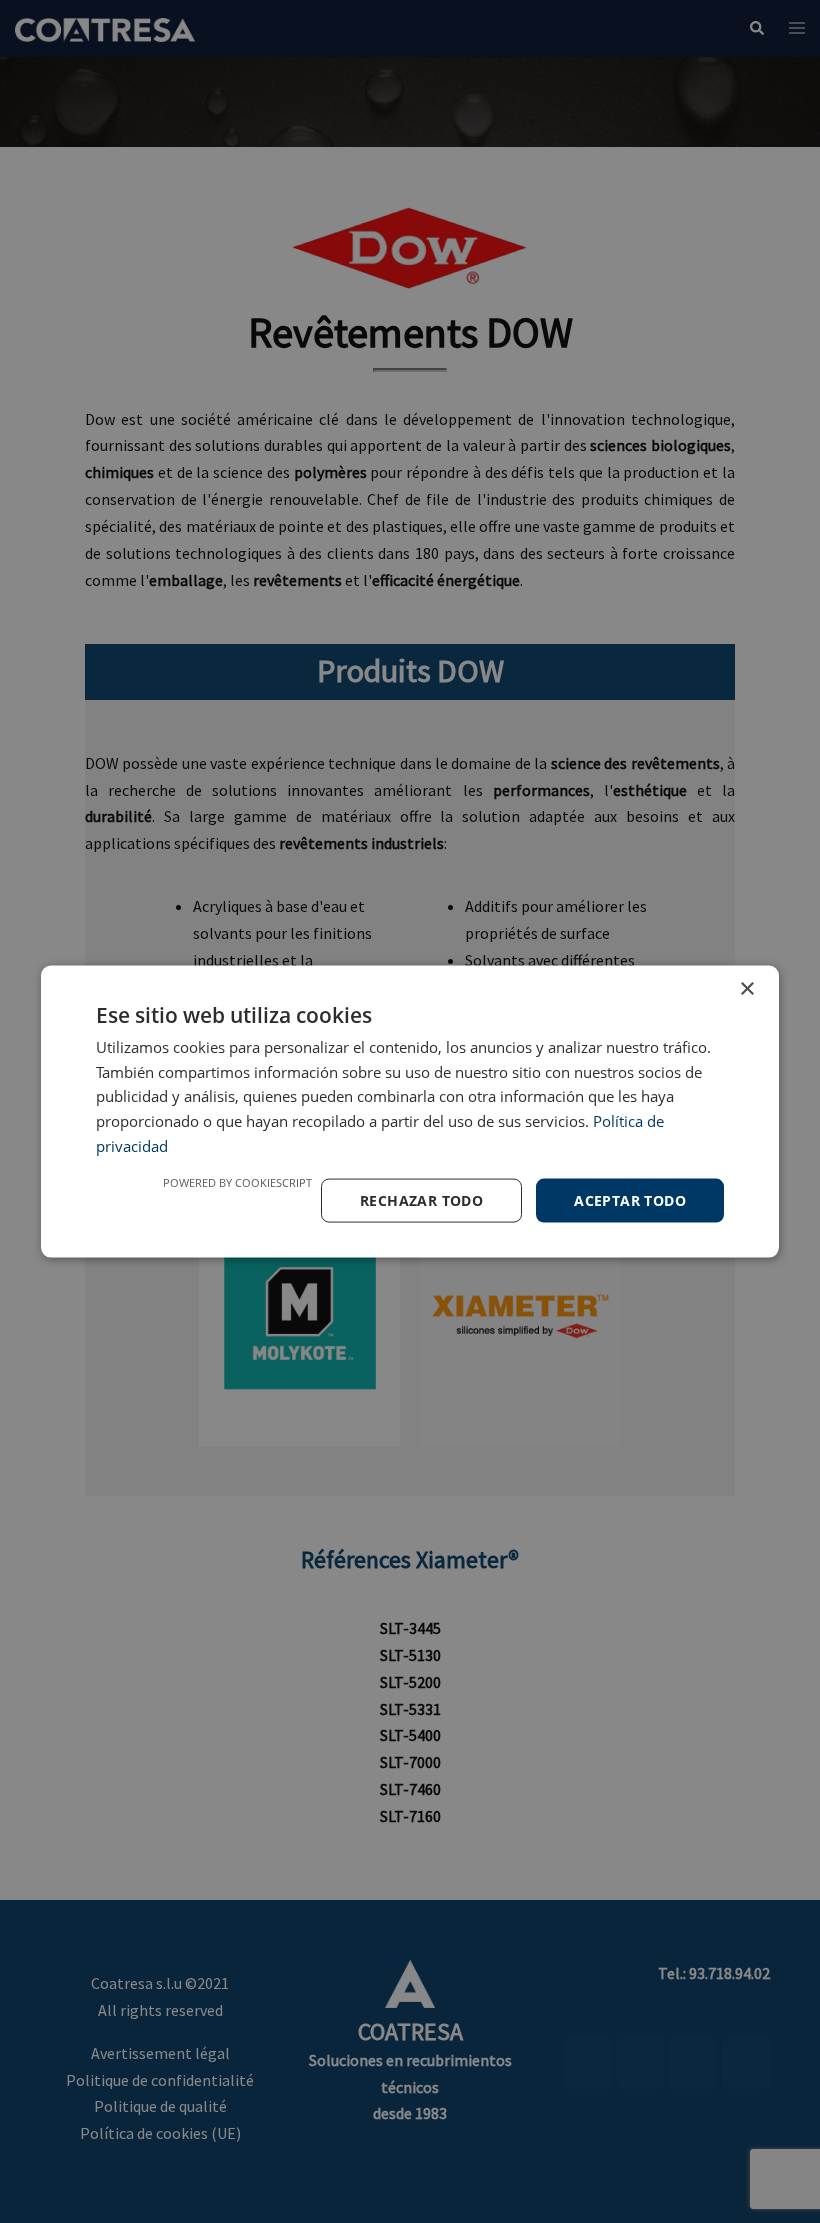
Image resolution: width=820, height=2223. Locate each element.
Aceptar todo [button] (630, 1199)
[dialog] (410, 1111)
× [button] (746, 988)
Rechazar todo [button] (421, 1199)
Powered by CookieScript (237, 1181)
